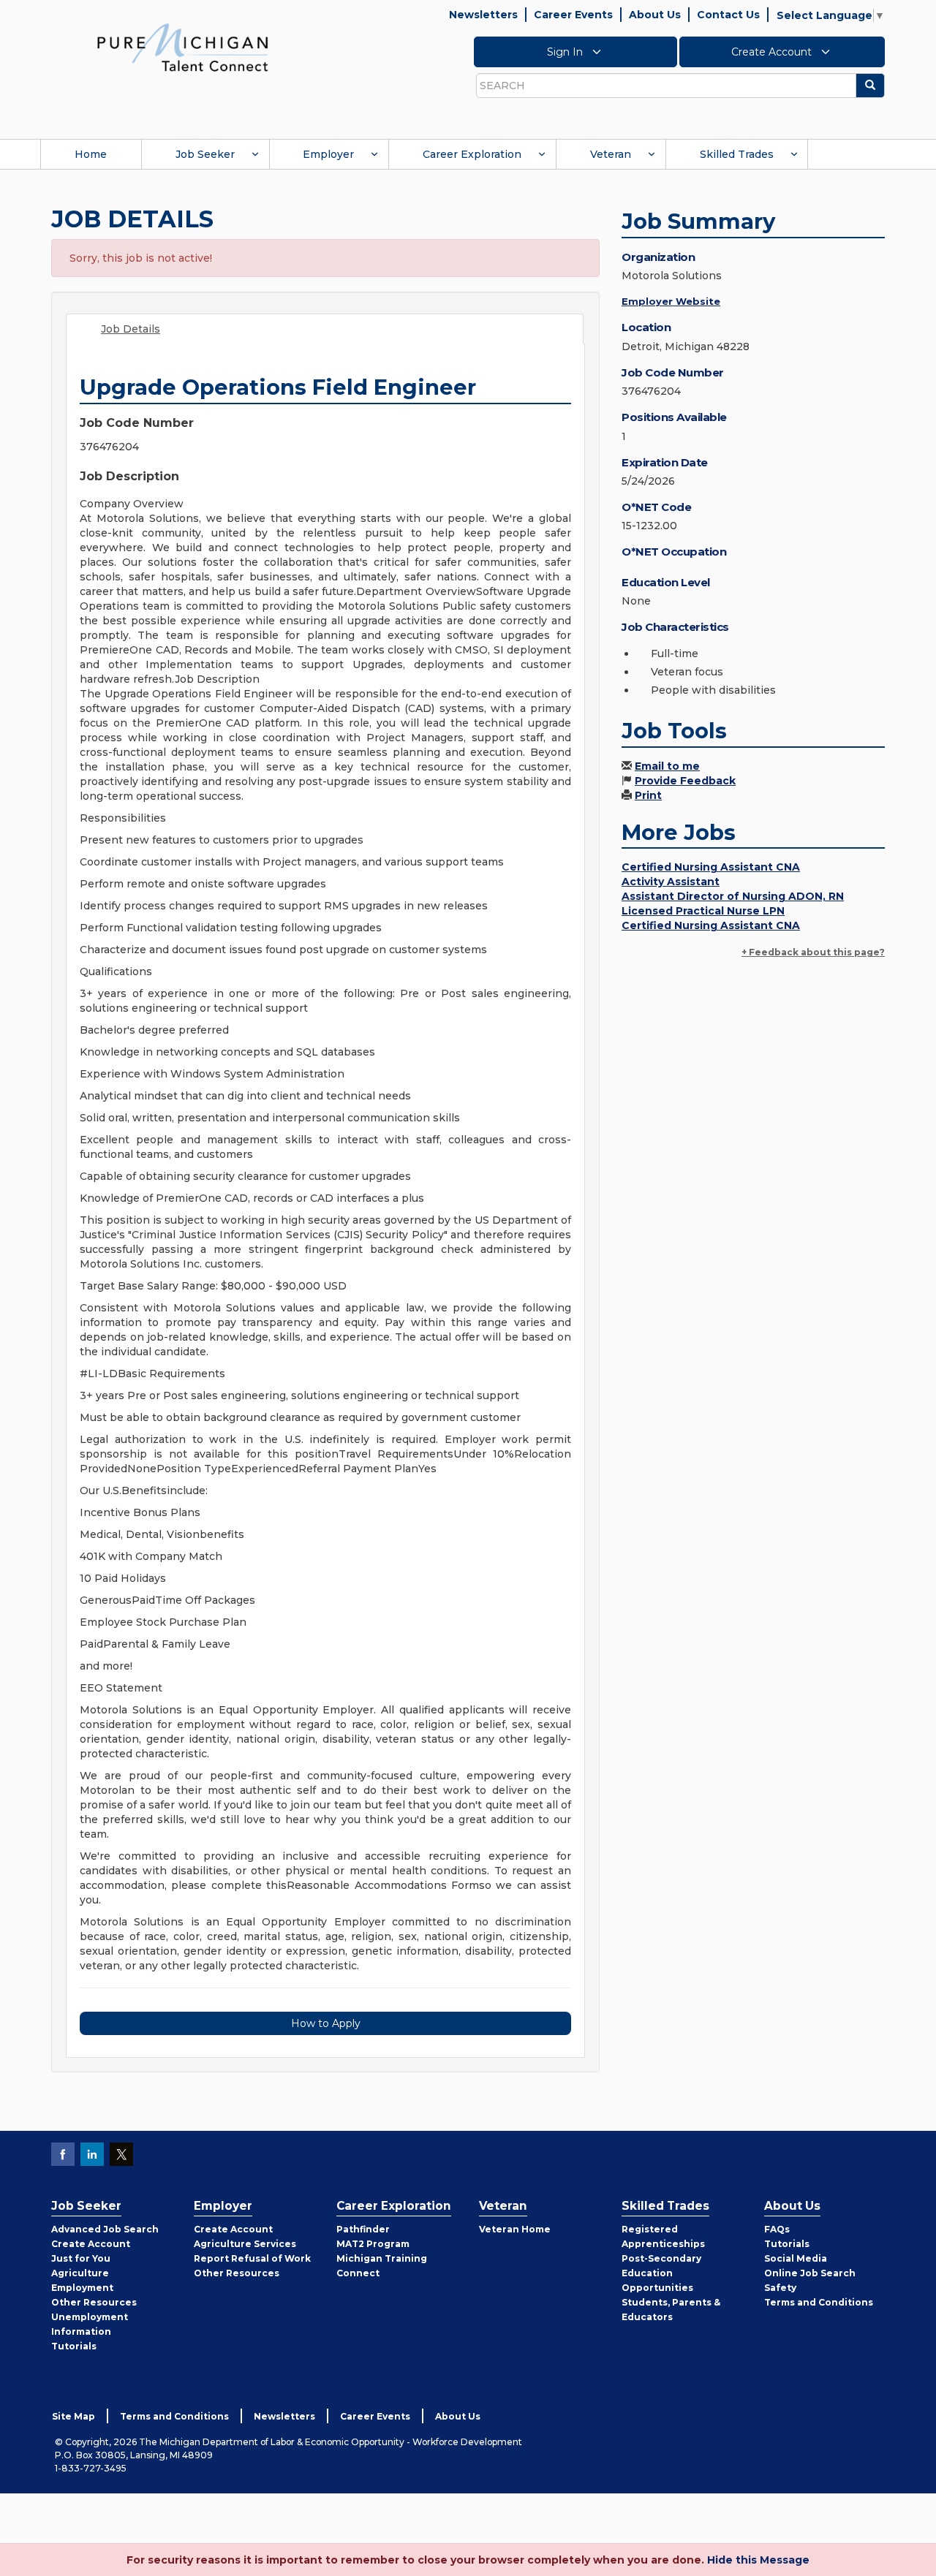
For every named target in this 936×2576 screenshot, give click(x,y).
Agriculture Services (245, 2244)
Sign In (566, 52)
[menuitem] (91, 154)
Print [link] (648, 795)
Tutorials (74, 2346)
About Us (655, 15)
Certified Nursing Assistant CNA (711, 867)
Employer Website (671, 301)
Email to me (667, 766)
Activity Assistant (671, 882)
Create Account (773, 52)
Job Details (131, 329)
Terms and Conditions (819, 2302)
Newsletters (483, 15)
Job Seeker (205, 154)
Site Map (73, 2416)
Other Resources (94, 2302)
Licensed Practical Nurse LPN (703, 911)
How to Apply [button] (326, 2023)
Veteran (611, 154)
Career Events (573, 15)
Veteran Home (515, 2229)
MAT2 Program (373, 2244)
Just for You (81, 2258)
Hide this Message (758, 2560)
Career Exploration (472, 154)
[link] (183, 47)
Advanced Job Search (105, 2229)
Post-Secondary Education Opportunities (661, 2273)
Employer (328, 154)
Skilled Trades (737, 154)
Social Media (796, 2258)
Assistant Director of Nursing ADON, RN (733, 896)
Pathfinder (363, 2229)
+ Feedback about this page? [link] (813, 952)
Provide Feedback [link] (685, 781)
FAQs (777, 2229)
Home (91, 154)
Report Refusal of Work (252, 2258)
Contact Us (728, 15)
